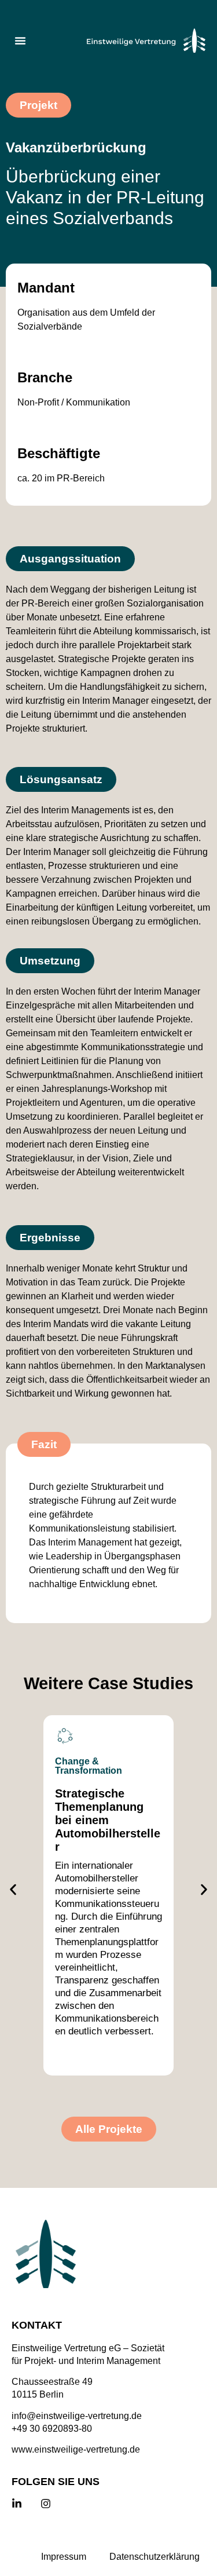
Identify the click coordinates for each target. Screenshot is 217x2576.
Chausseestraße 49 (52, 2382)
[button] (20, 41)
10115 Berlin (38, 2394)
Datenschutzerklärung (155, 2557)
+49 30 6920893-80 (52, 2429)
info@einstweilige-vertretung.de (77, 2416)
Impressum (64, 2557)
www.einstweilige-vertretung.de (76, 2449)
